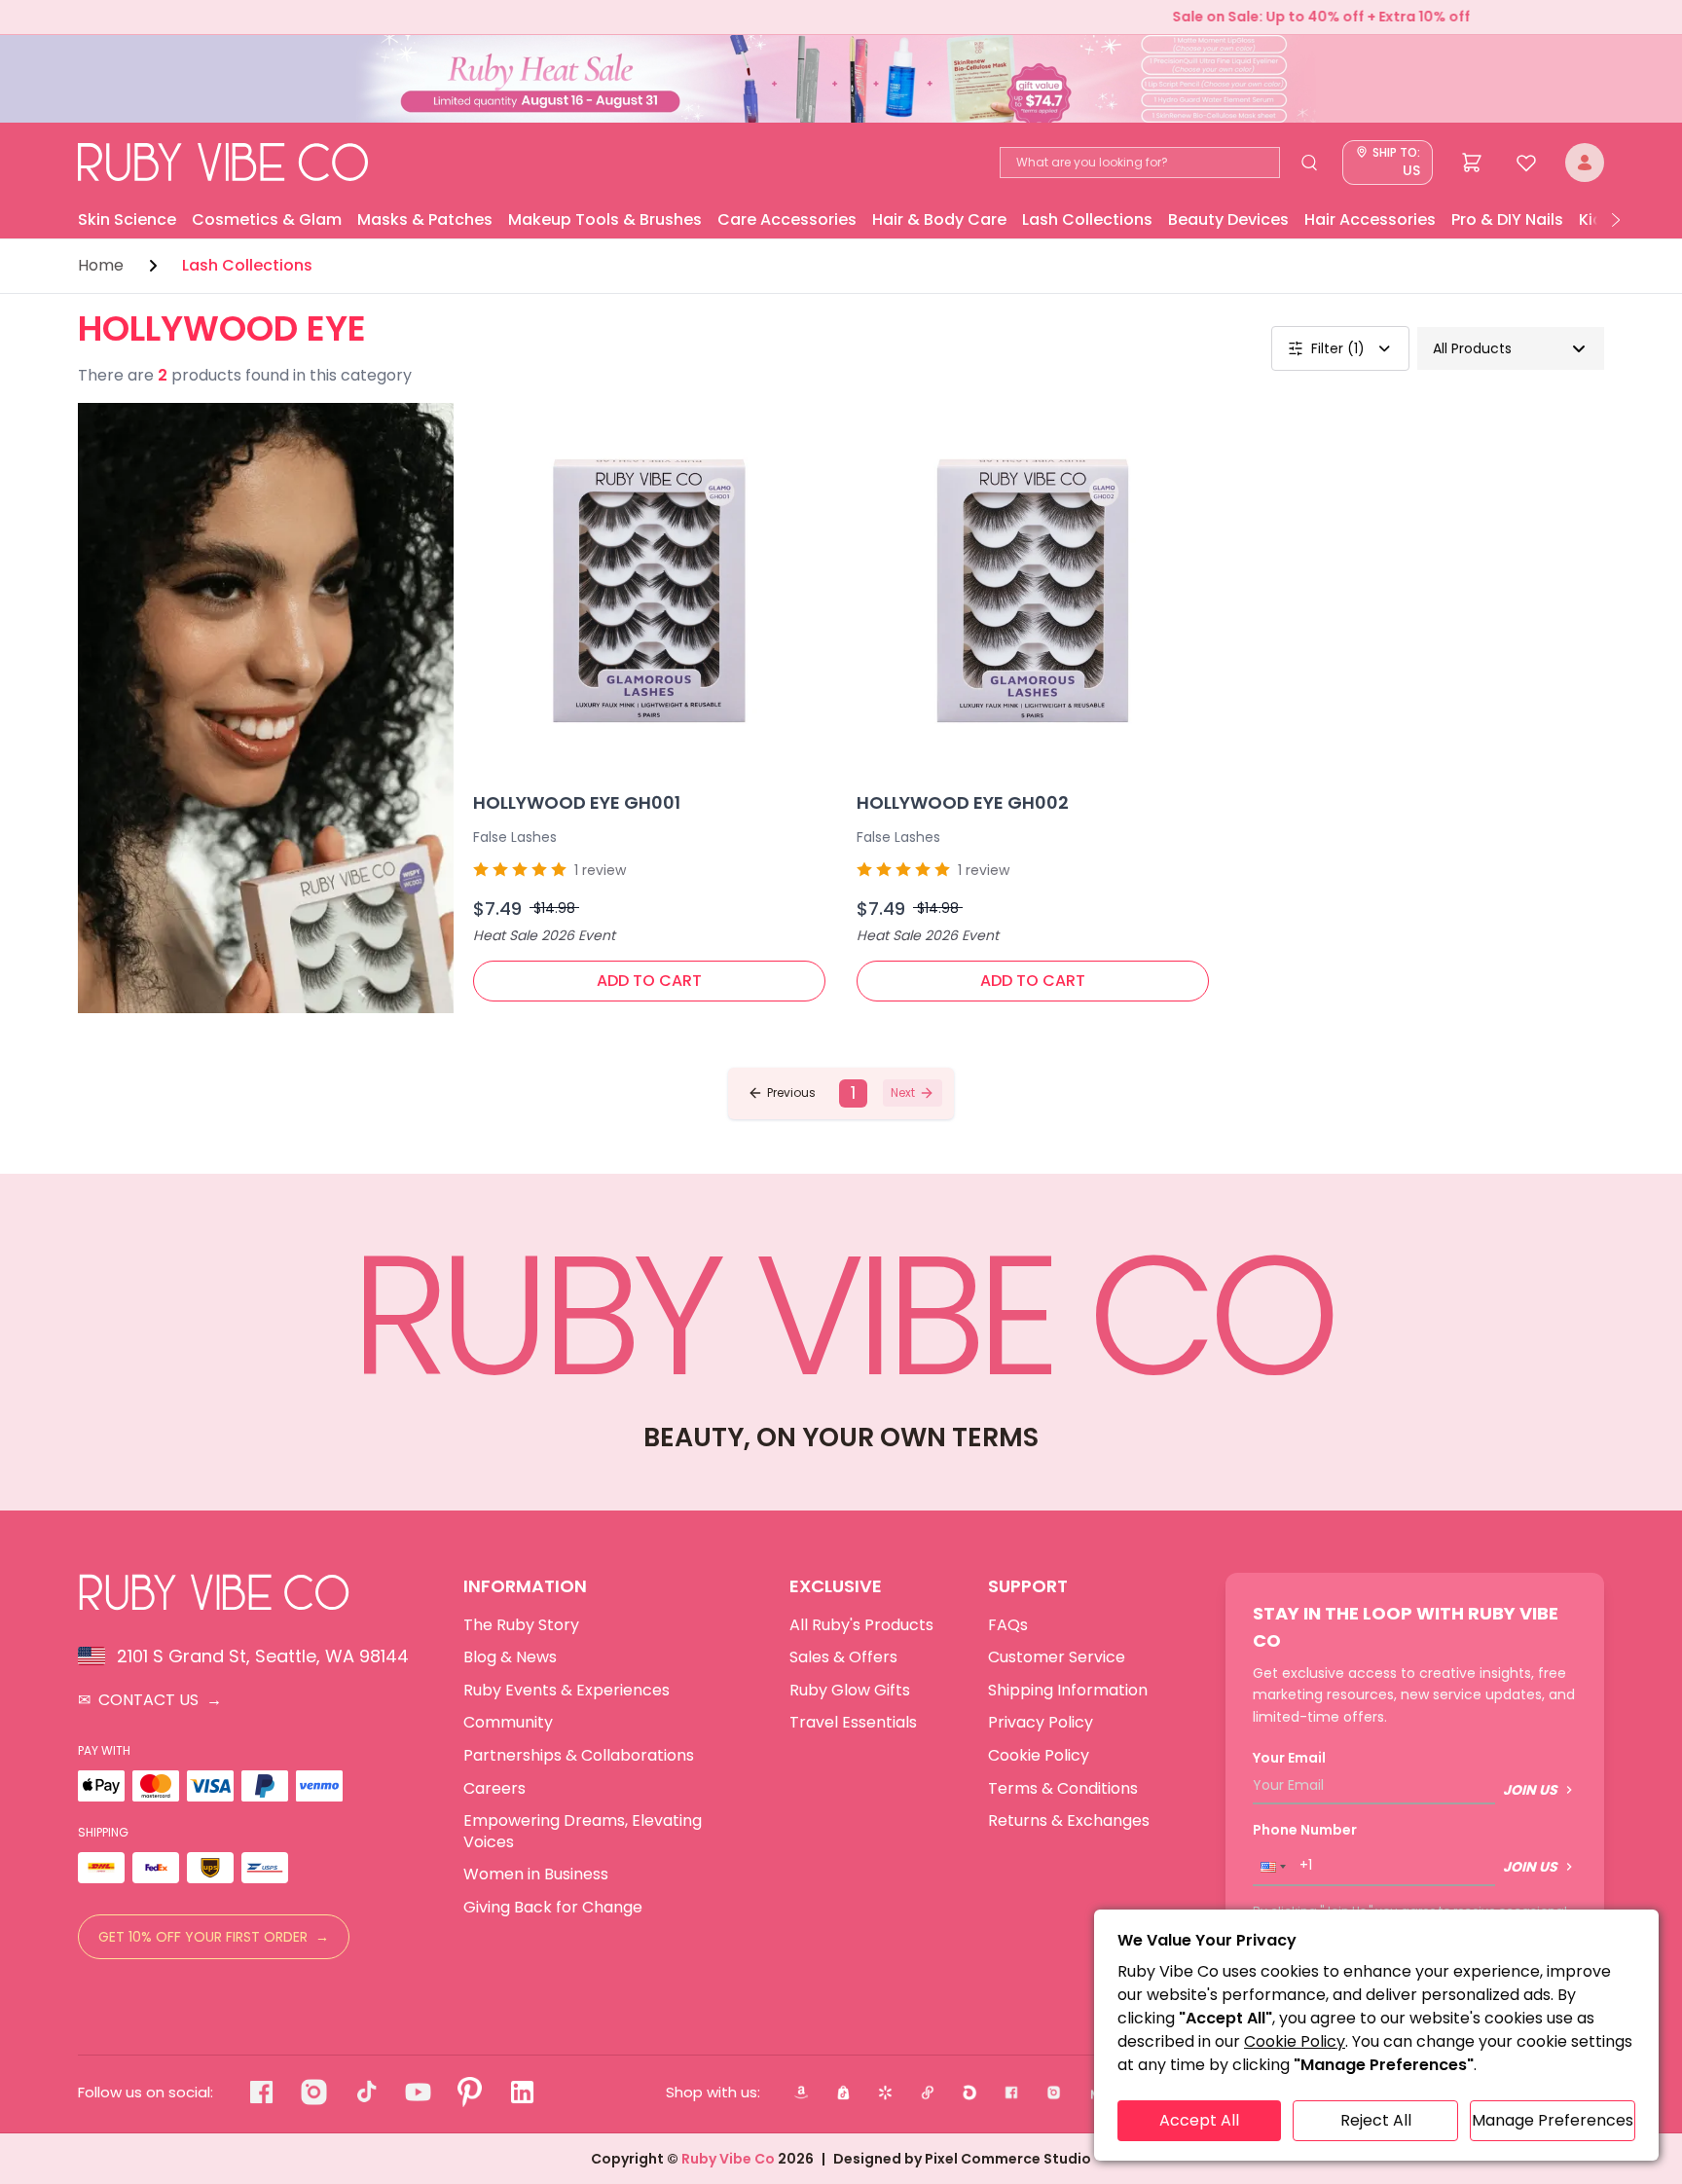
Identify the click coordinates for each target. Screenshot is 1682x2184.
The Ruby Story (521, 1625)
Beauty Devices (1228, 219)
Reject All (1376, 2120)
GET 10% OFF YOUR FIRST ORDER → (214, 1937)
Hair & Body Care (939, 219)
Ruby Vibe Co (728, 2159)
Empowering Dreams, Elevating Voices (583, 1831)
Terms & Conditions (1063, 1789)
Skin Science (127, 219)
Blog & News (510, 1657)
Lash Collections (1087, 219)
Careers (494, 1789)
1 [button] (853, 1093)
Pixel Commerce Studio (1008, 2159)
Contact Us (150, 1700)
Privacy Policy (1041, 1723)
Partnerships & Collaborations (579, 1756)
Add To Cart (649, 981)
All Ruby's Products (861, 1625)
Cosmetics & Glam (267, 219)
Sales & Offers (843, 1657)
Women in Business (536, 1875)
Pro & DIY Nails (1507, 219)
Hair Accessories (1370, 219)
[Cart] (1472, 163)
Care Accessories (787, 219)
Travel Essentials (853, 1723)
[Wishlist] (1526, 163)
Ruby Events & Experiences (567, 1691)
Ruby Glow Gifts (850, 1691)
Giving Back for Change (553, 1908)
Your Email (1289, 1758)
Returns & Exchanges (1069, 1821)
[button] (782, 1093)
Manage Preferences (1553, 2120)
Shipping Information (1068, 1691)
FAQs (1008, 1625)
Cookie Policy (1039, 1756)
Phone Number (1305, 1830)
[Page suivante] (1616, 220)
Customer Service (1057, 1657)
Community (508, 1723)
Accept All (1199, 2120)
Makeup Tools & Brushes (605, 219)
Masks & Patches (425, 219)
